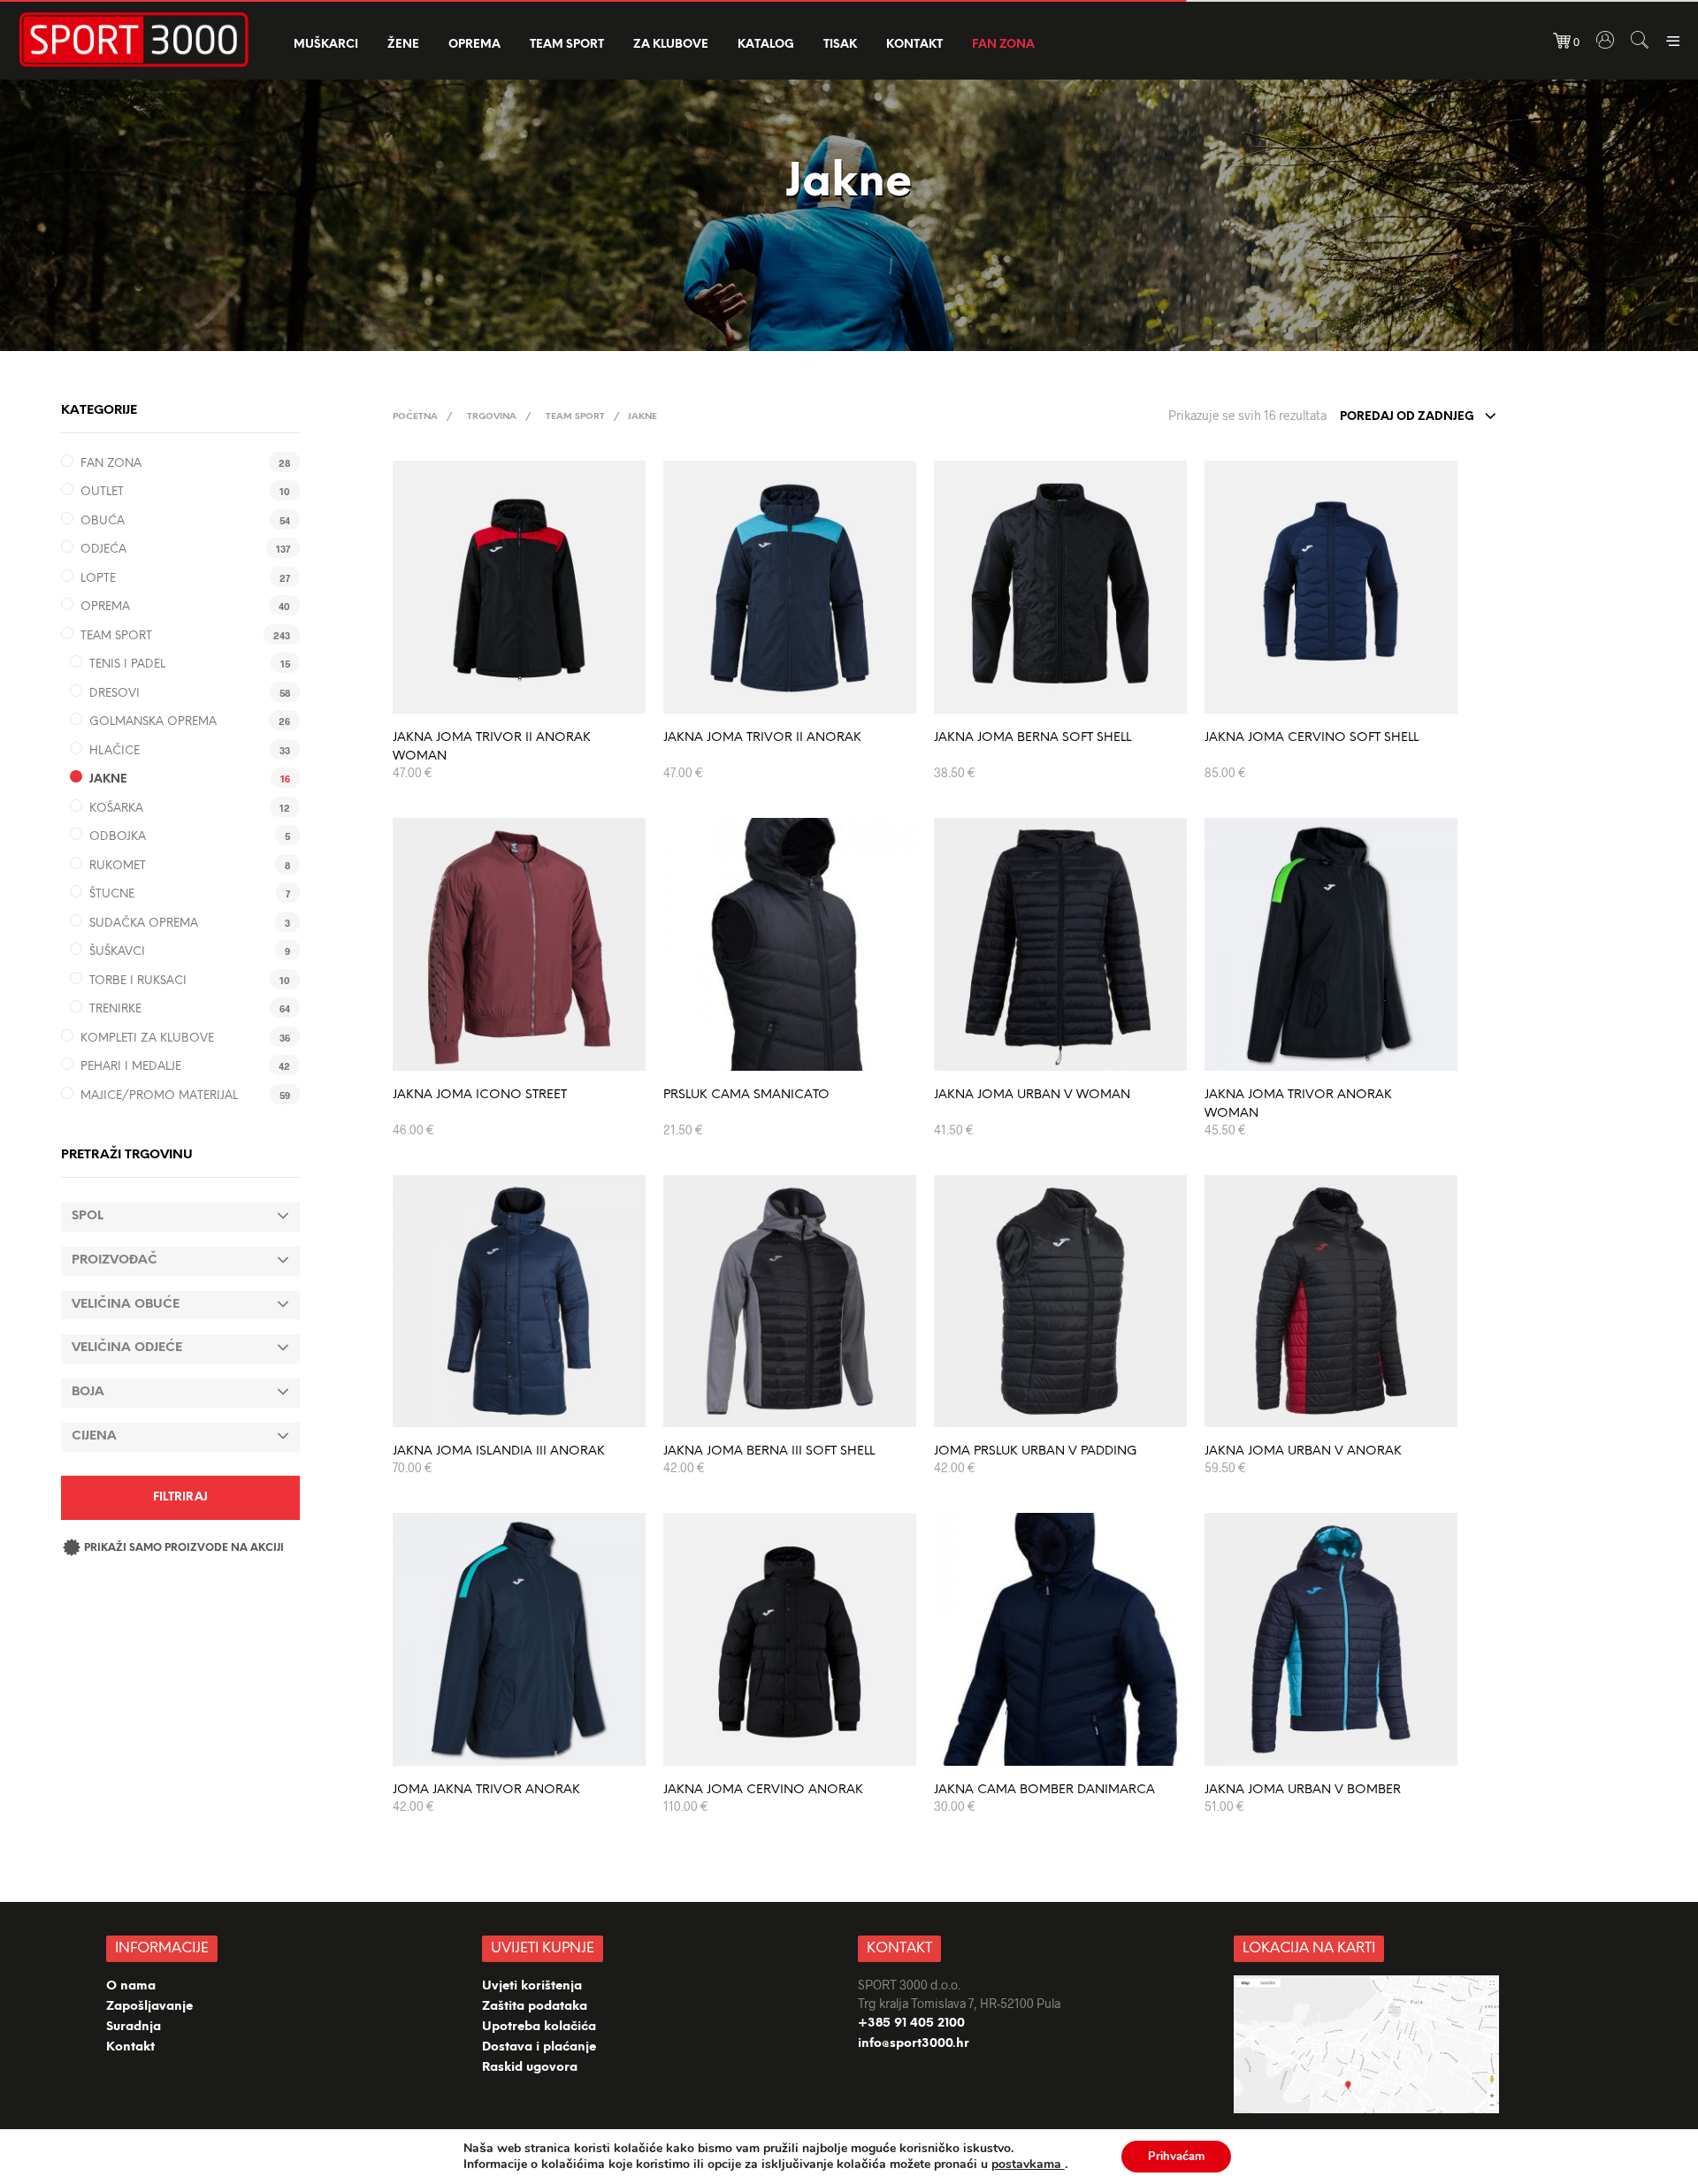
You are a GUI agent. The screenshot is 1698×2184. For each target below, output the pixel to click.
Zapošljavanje (149, 2007)
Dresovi (115, 694)
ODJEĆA (103, 550)
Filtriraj (180, 1497)
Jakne (108, 779)
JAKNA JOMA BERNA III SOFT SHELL (769, 1451)
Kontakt (914, 45)
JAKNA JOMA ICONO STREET (480, 1095)
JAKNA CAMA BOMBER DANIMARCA (1044, 1790)
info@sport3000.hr (914, 2044)
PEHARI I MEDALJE (131, 1067)
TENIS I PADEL (127, 664)
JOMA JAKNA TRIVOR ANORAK (486, 1790)
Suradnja (134, 2027)
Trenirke (115, 1009)
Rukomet (118, 866)
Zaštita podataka (535, 2007)
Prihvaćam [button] (1176, 2157)
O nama (131, 1986)
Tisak (840, 45)
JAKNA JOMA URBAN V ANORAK (1303, 1451)
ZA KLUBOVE (671, 45)
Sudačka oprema (144, 924)
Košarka (116, 809)
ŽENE (403, 45)
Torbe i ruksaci (138, 981)
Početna (415, 417)
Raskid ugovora (530, 2068)
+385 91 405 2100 (911, 2024)
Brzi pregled (530, 695)
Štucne (112, 894)
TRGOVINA (492, 417)
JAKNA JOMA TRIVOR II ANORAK (762, 738)
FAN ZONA (1003, 45)
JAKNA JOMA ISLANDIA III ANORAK (499, 1451)
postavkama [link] (1028, 2164)
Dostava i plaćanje (539, 2047)
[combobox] (1419, 417)
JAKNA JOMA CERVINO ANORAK (763, 1790)
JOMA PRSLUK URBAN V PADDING (1035, 1451)
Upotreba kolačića (541, 2027)
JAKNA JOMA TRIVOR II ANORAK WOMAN (492, 747)
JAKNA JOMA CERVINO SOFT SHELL (1312, 738)
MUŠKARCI (326, 45)
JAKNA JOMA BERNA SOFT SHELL (1033, 738)
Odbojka (118, 837)
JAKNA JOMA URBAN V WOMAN (1032, 1095)
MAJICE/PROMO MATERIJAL (159, 1096)
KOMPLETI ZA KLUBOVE (147, 1039)
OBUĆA (103, 521)
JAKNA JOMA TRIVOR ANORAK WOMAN (1298, 1104)
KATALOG (766, 45)
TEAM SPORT (567, 45)
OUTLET (102, 492)
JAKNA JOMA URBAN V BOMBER (1303, 1790)
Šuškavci (117, 952)
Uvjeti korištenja (532, 1986)
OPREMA (474, 45)
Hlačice (115, 751)
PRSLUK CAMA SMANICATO (746, 1095)
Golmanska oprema (153, 722)
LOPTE (98, 579)
